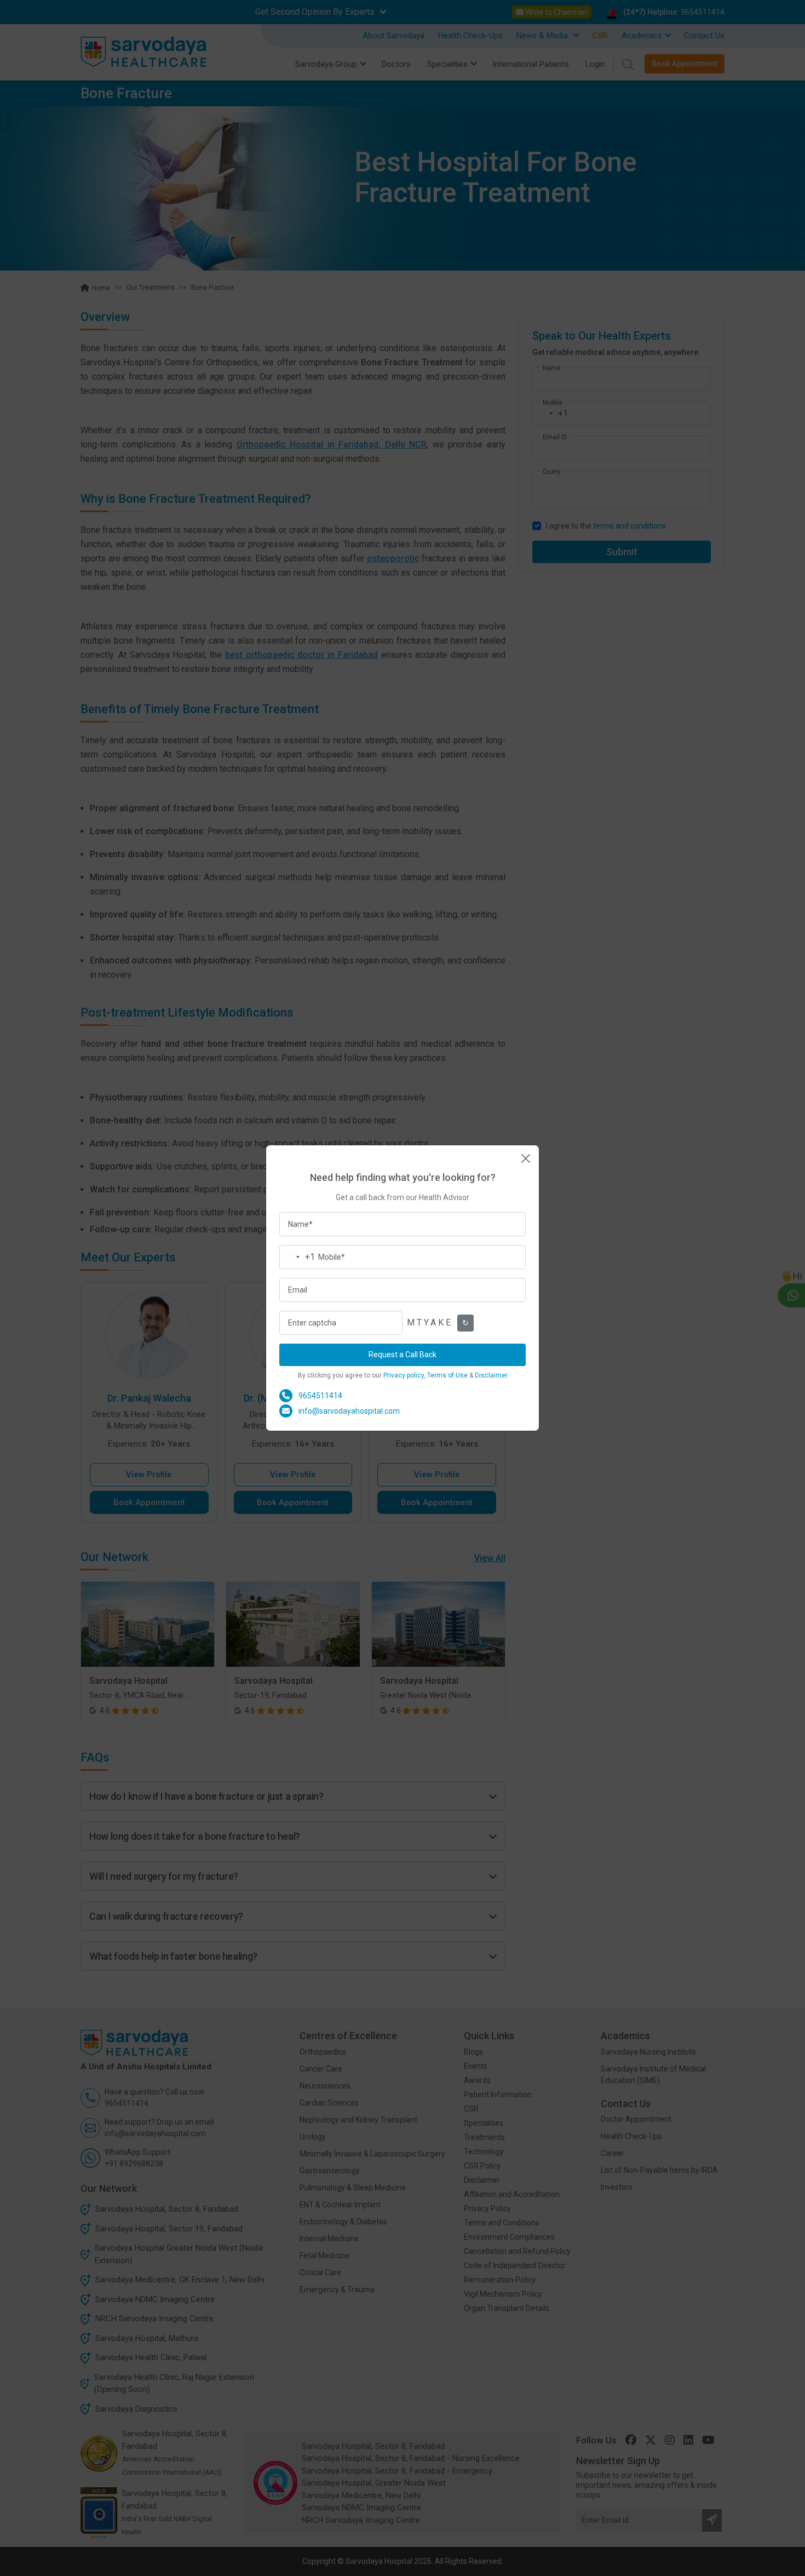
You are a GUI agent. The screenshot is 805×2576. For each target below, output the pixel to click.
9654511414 (320, 1396)
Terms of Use (447, 1375)
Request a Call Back (403, 1355)
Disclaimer (491, 1375)
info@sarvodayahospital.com (349, 1411)
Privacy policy (404, 1375)
